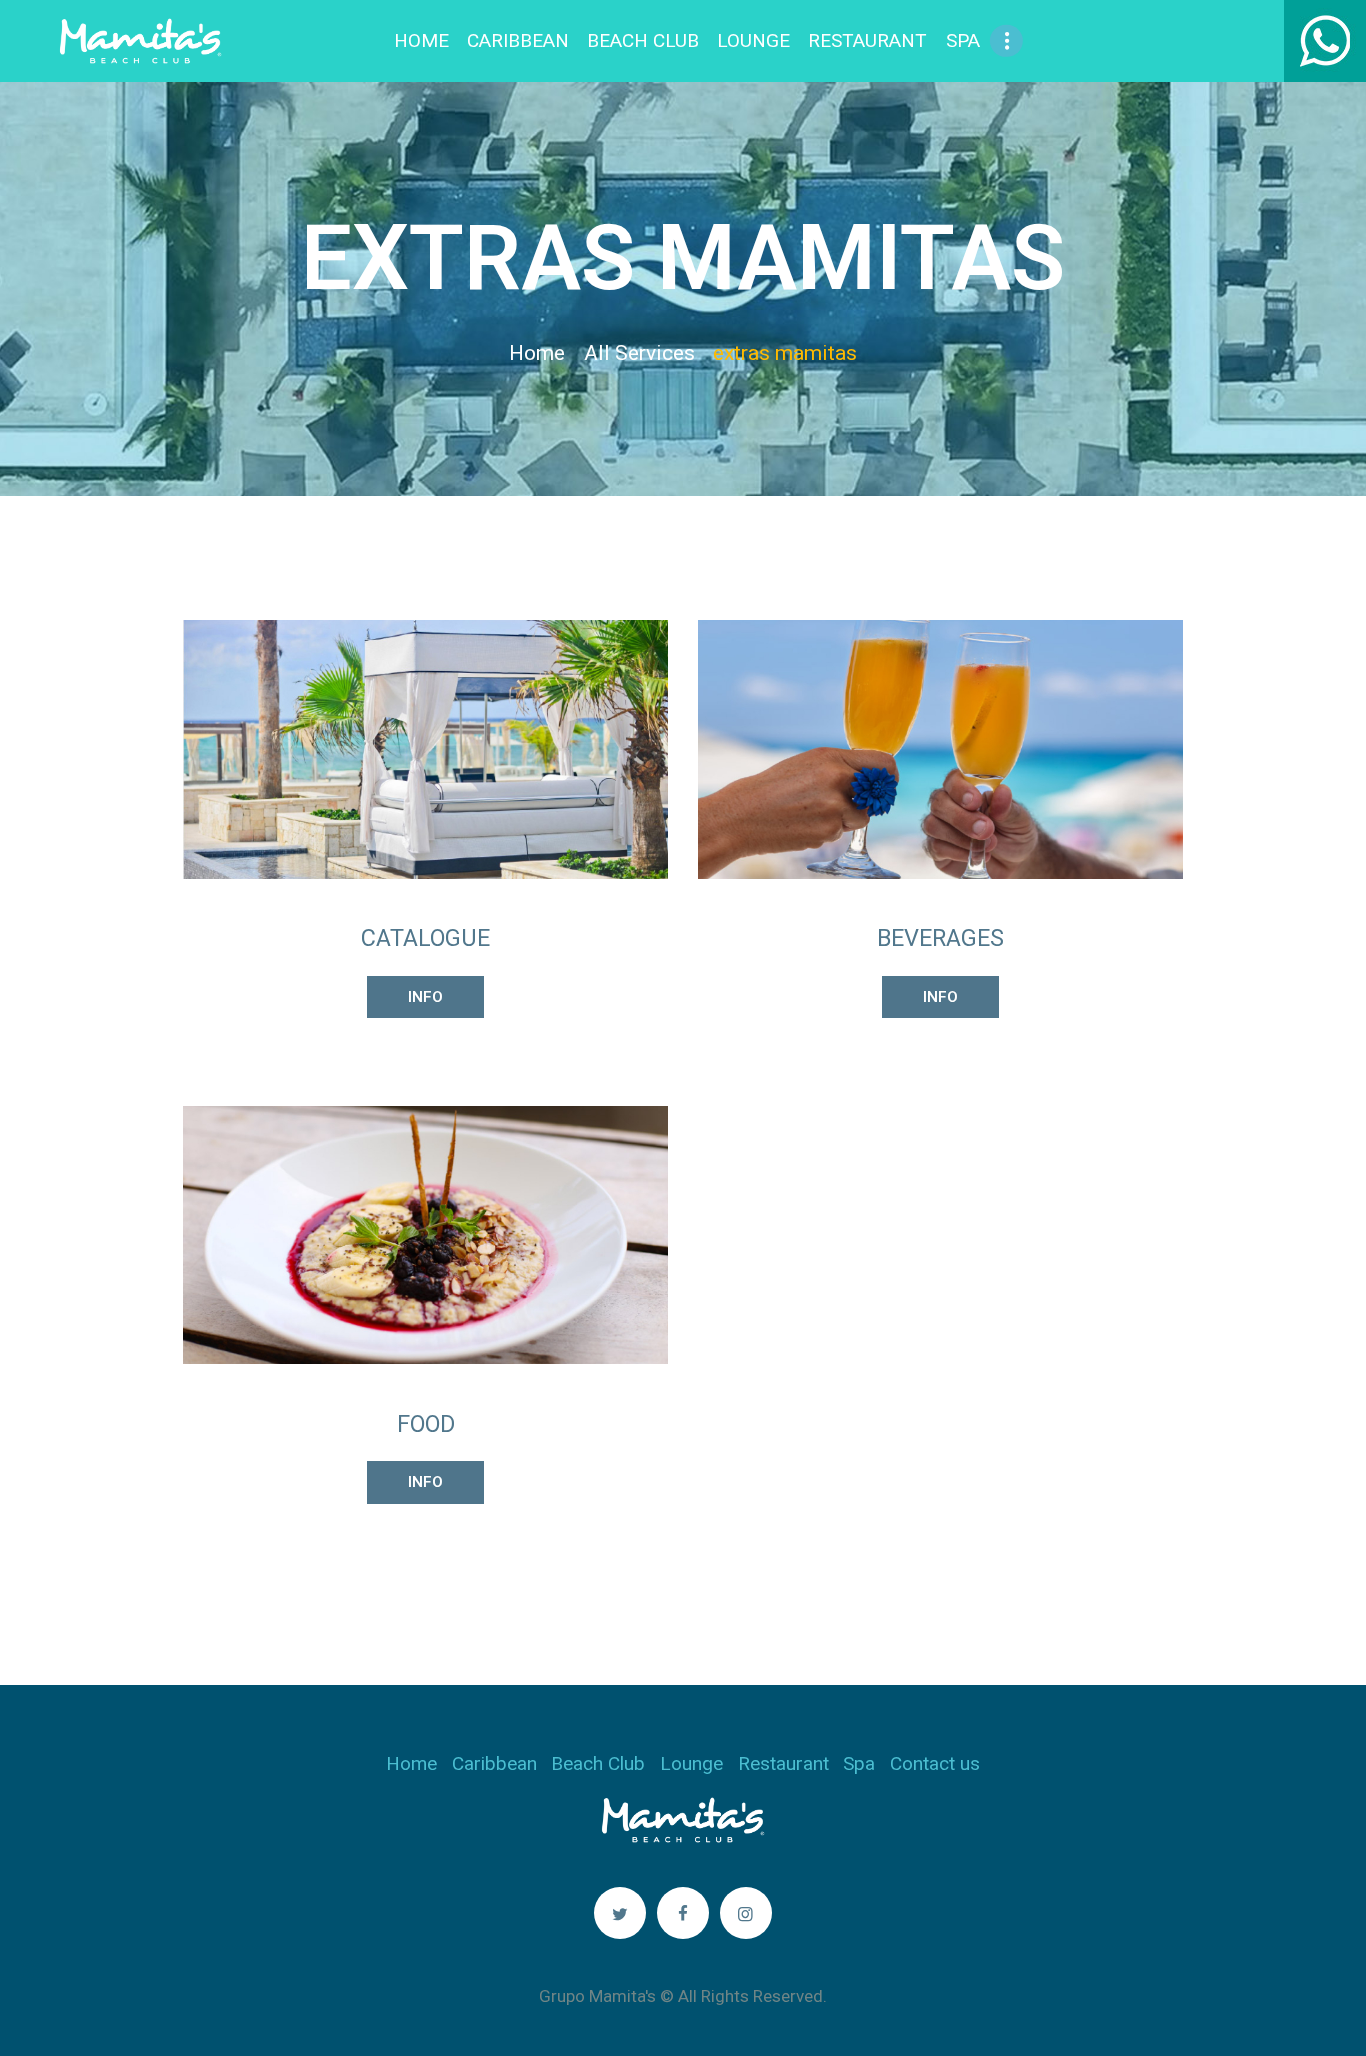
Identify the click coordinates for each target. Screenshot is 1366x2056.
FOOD (426, 1424)
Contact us (935, 1763)
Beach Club (598, 1763)
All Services (639, 353)
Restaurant (783, 1763)
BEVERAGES (940, 938)
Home (537, 353)
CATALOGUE (425, 938)
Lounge (691, 1763)
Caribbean (494, 1763)
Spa (859, 1763)
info (425, 997)
